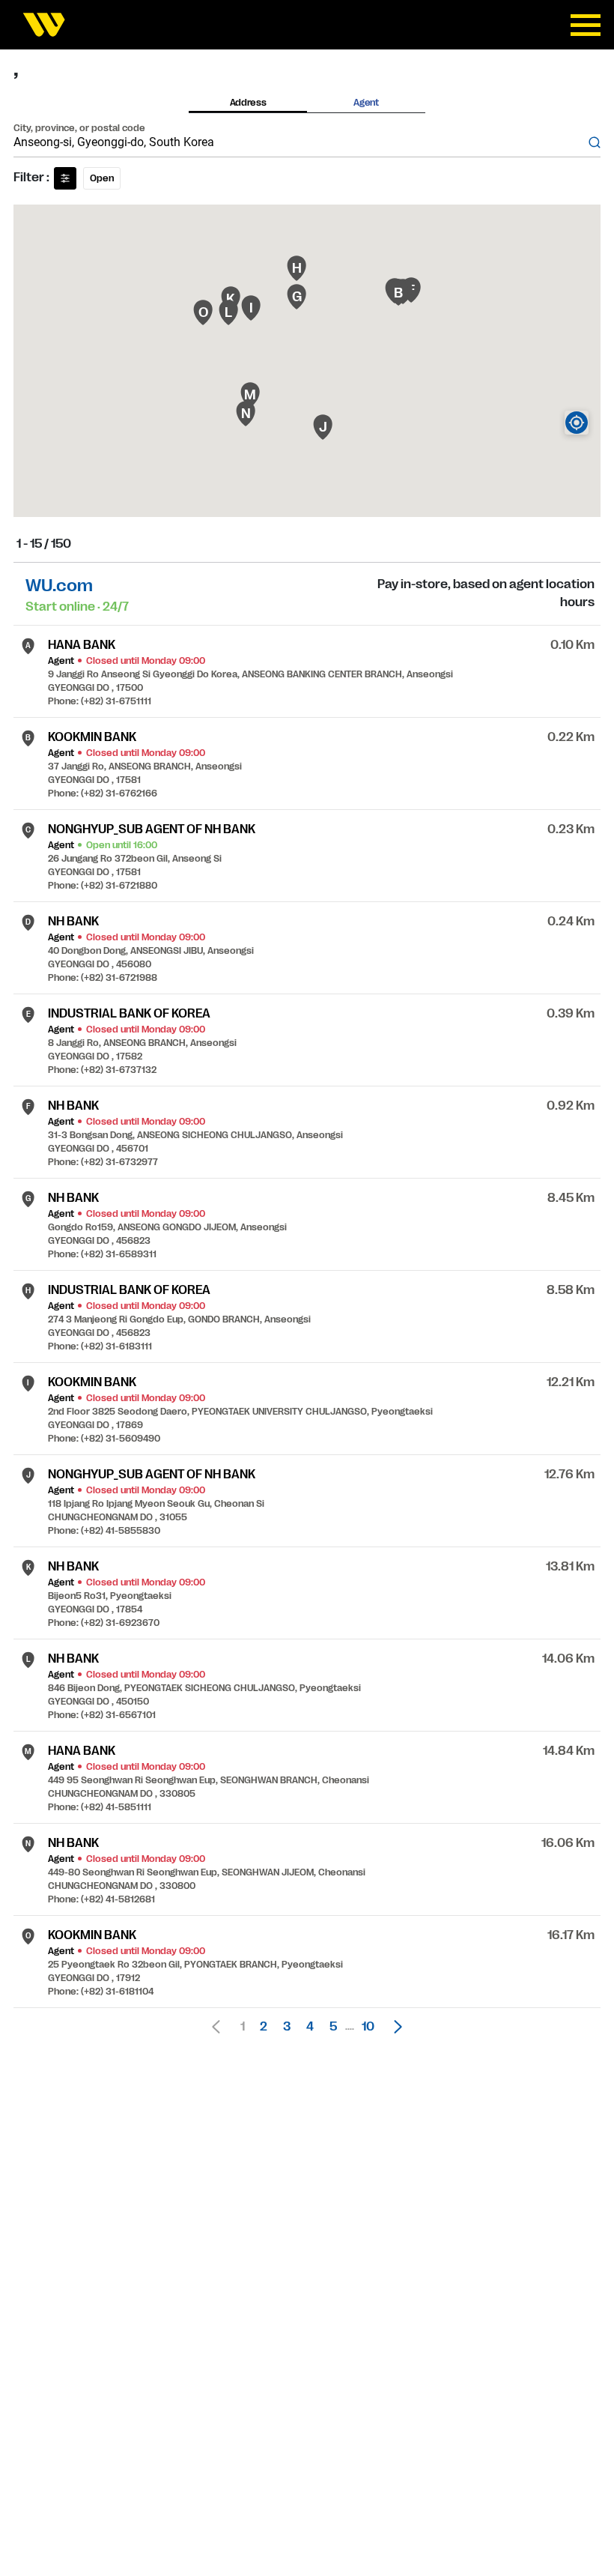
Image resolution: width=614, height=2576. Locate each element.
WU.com (59, 586)
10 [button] (368, 2027)
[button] (394, 2027)
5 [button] (333, 2027)
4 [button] (310, 2027)
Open (102, 178)
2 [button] (264, 2027)
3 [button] (287, 2027)
